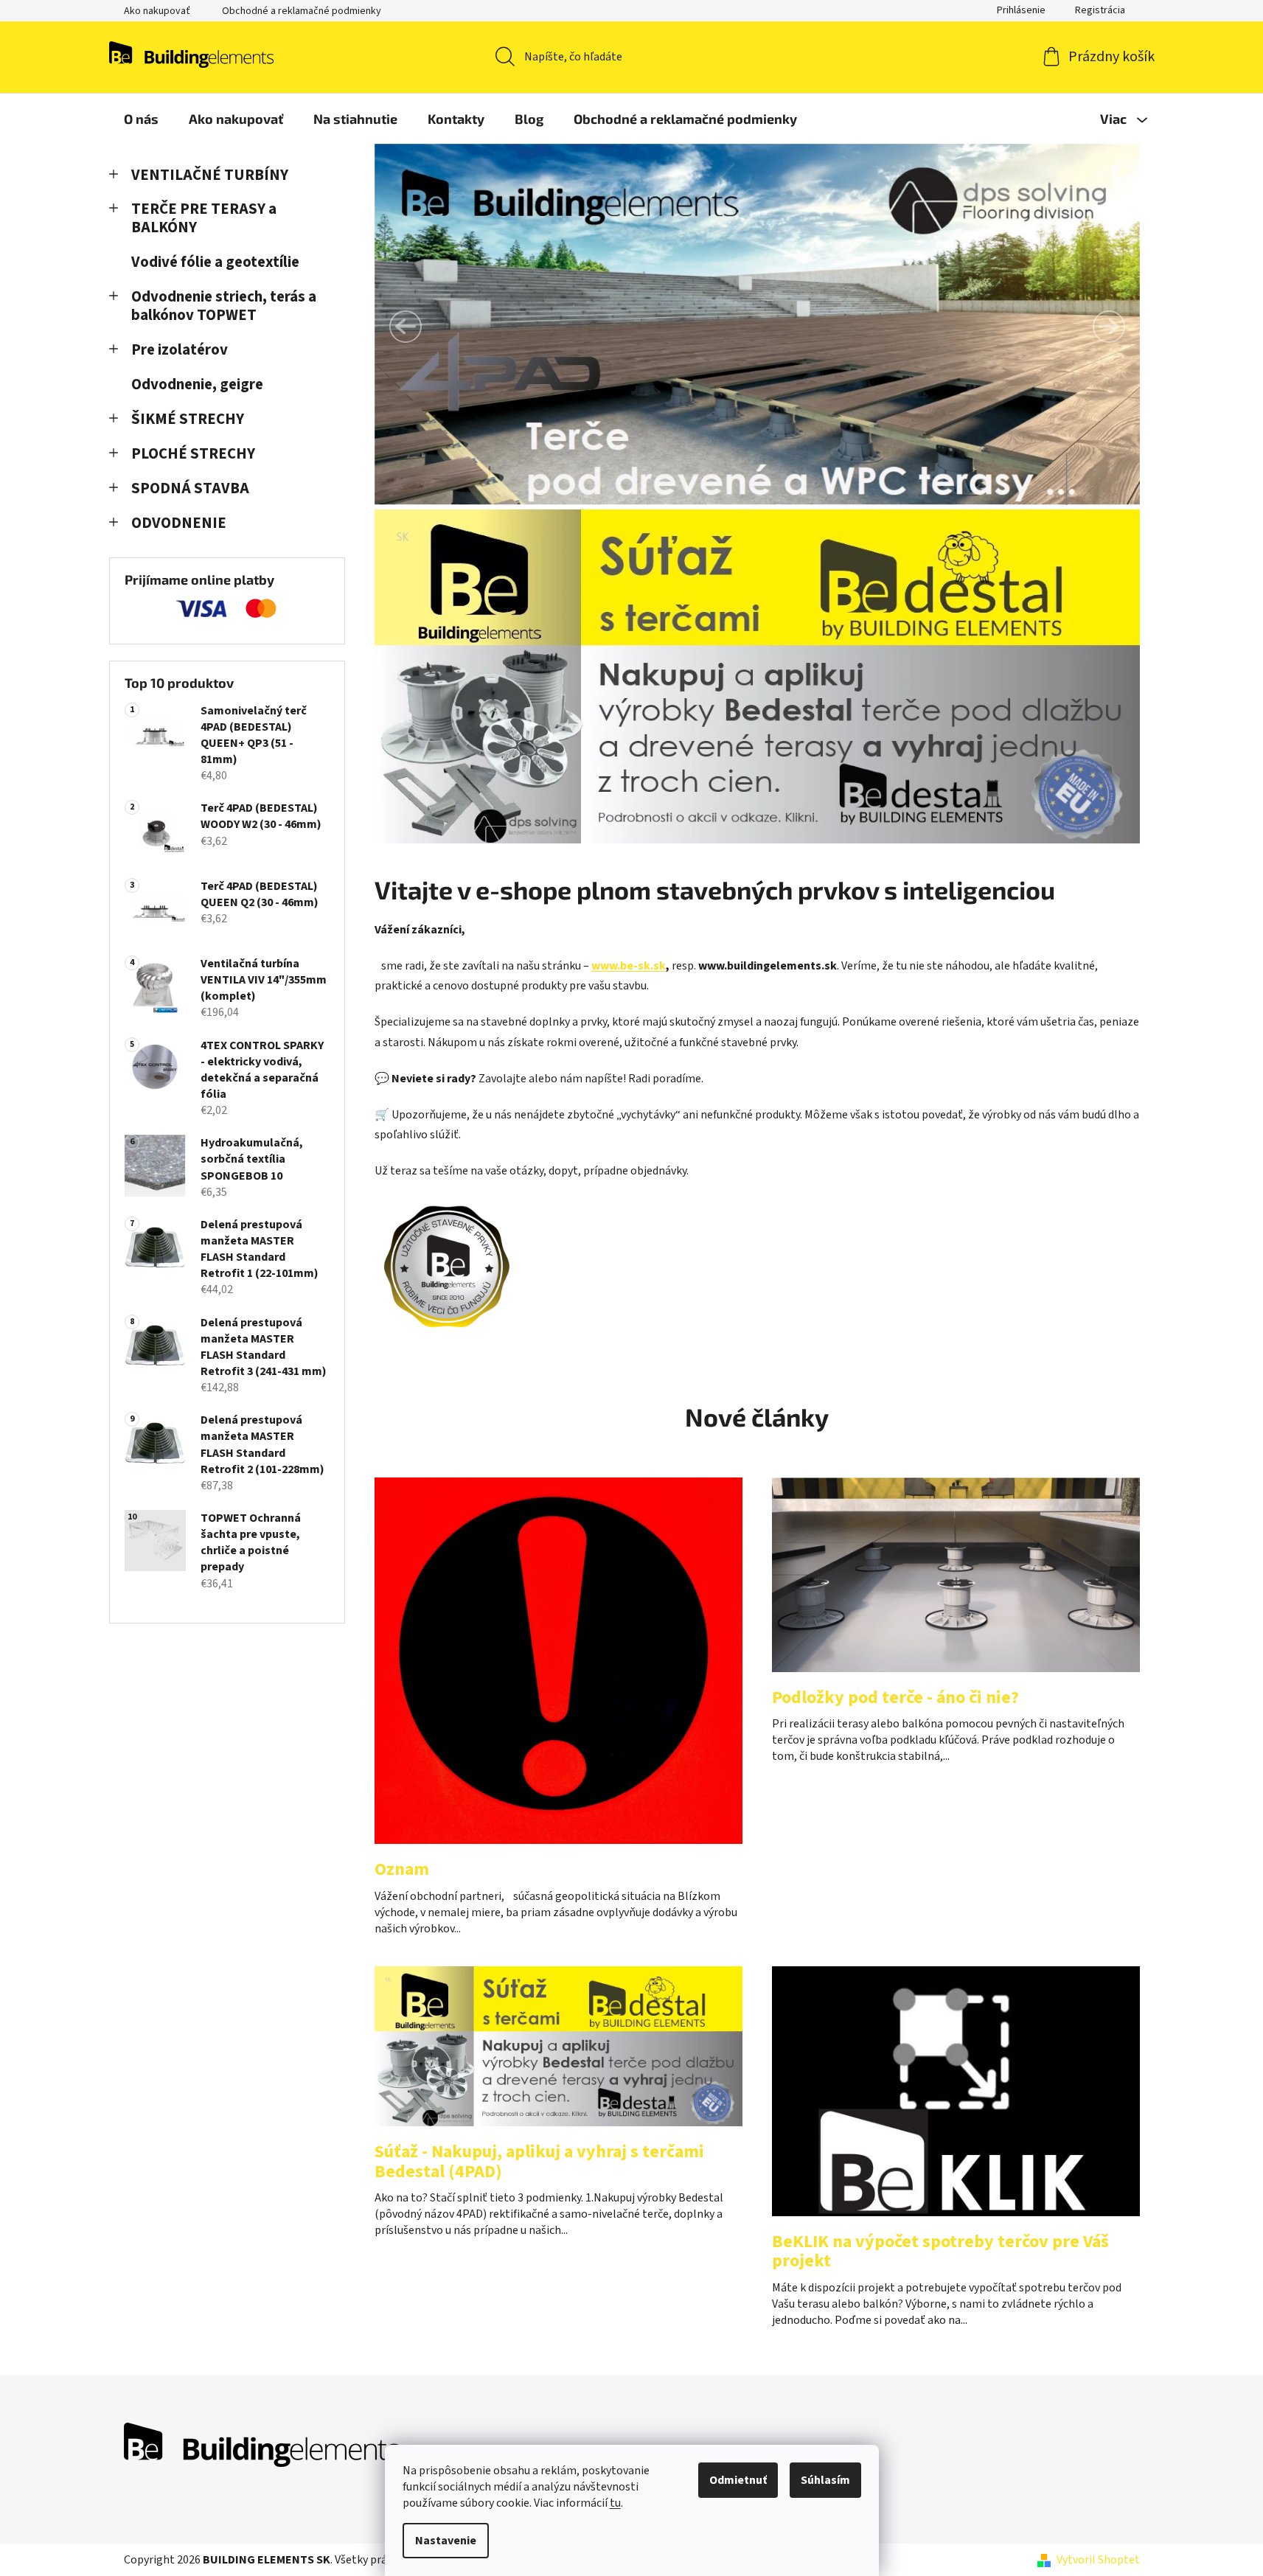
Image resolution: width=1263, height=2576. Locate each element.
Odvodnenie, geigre (197, 384)
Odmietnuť (738, 2480)
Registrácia (1100, 10)
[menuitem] (141, 119)
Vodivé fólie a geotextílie (215, 262)
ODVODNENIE (179, 523)
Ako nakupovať (157, 11)
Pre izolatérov (180, 350)
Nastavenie (446, 2541)
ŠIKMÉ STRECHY (188, 419)
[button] (406, 327)
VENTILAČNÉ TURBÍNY (210, 175)
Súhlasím (825, 2480)
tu (615, 2503)
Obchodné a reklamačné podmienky (302, 11)
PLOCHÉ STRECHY (193, 454)
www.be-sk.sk (629, 966)
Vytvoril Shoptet (1098, 2560)
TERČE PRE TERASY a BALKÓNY (204, 218)
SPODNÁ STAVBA (190, 488)
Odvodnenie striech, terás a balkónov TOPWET (224, 306)
